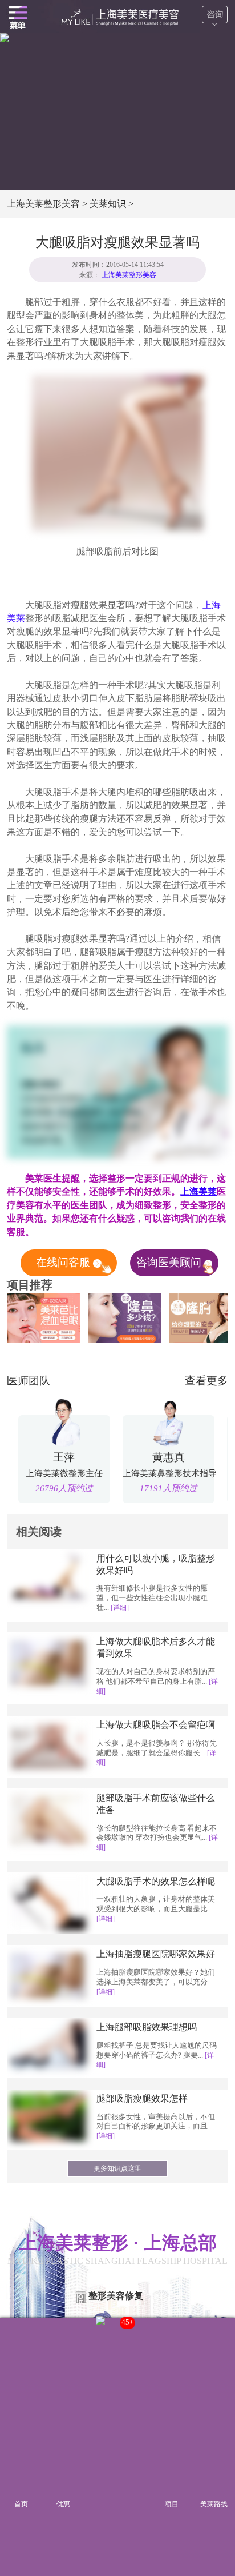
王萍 (64, 1457)
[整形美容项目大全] (18, 17)
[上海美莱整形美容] (117, 17)
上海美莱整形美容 (43, 204)
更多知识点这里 (117, 2168)
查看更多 (206, 1381)
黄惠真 (169, 1457)
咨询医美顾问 (170, 1262)
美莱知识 (108, 204)
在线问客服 (64, 1262)
